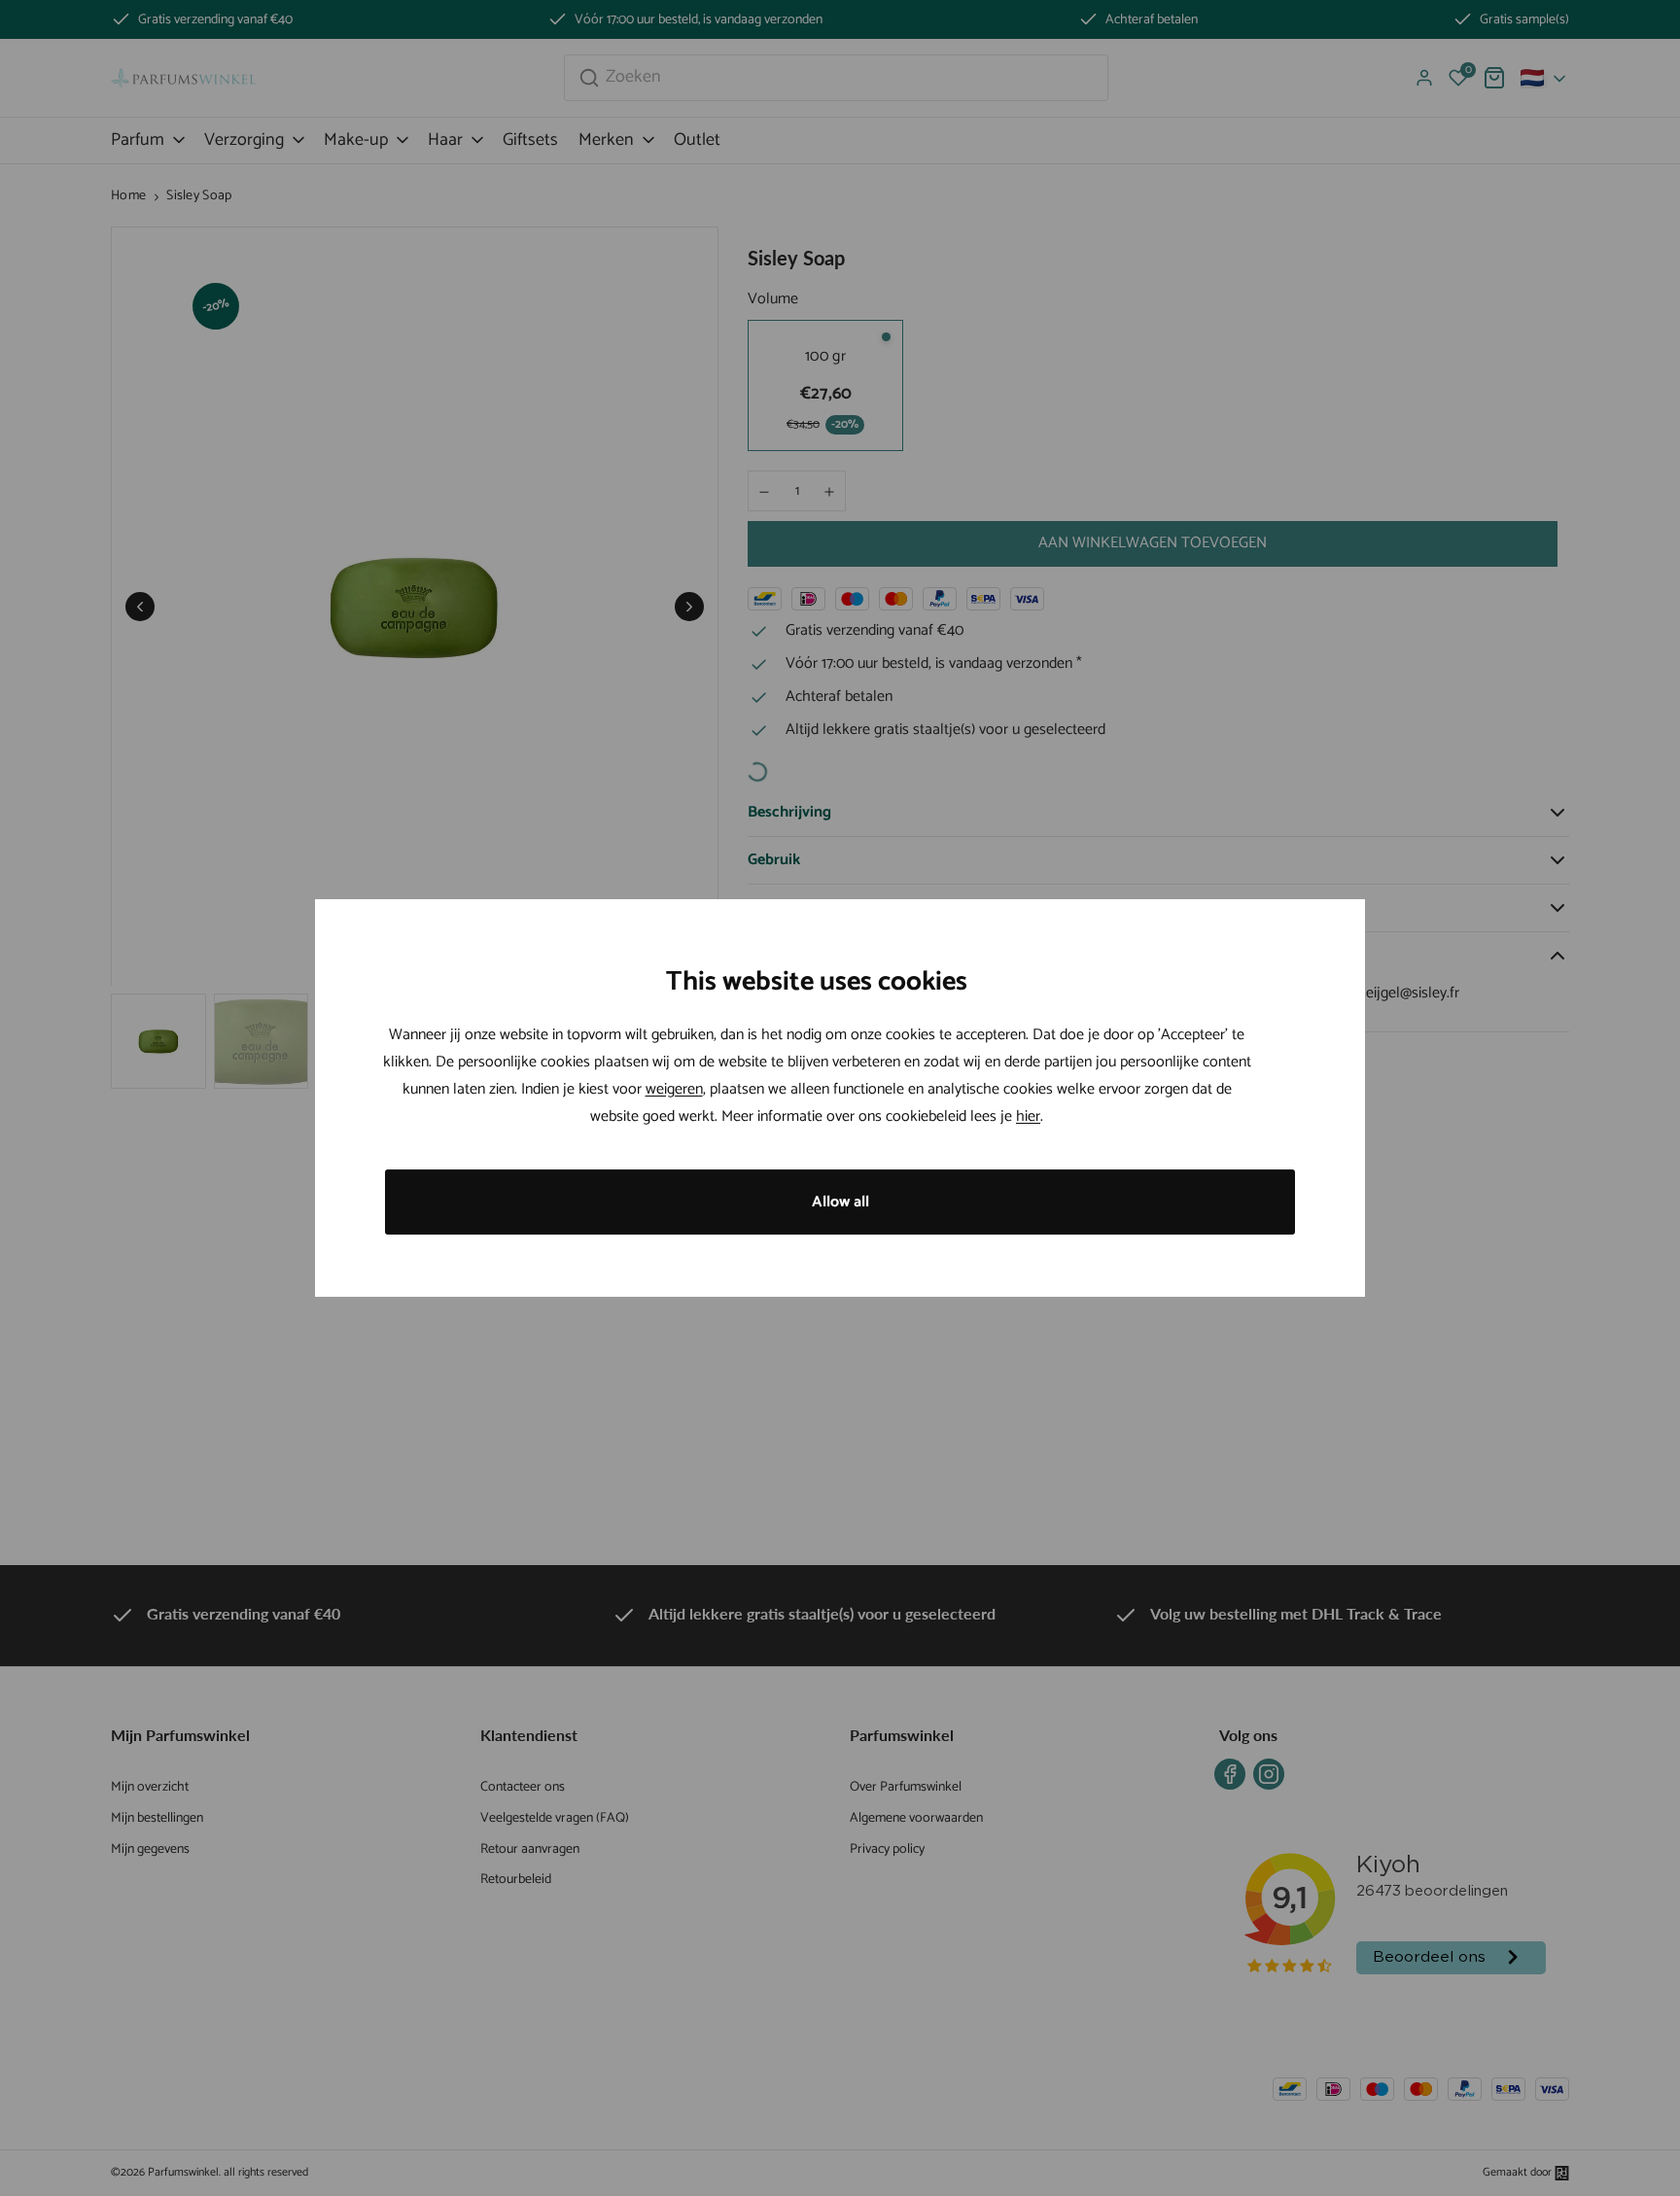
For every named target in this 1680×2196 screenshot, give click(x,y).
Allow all (840, 1202)
